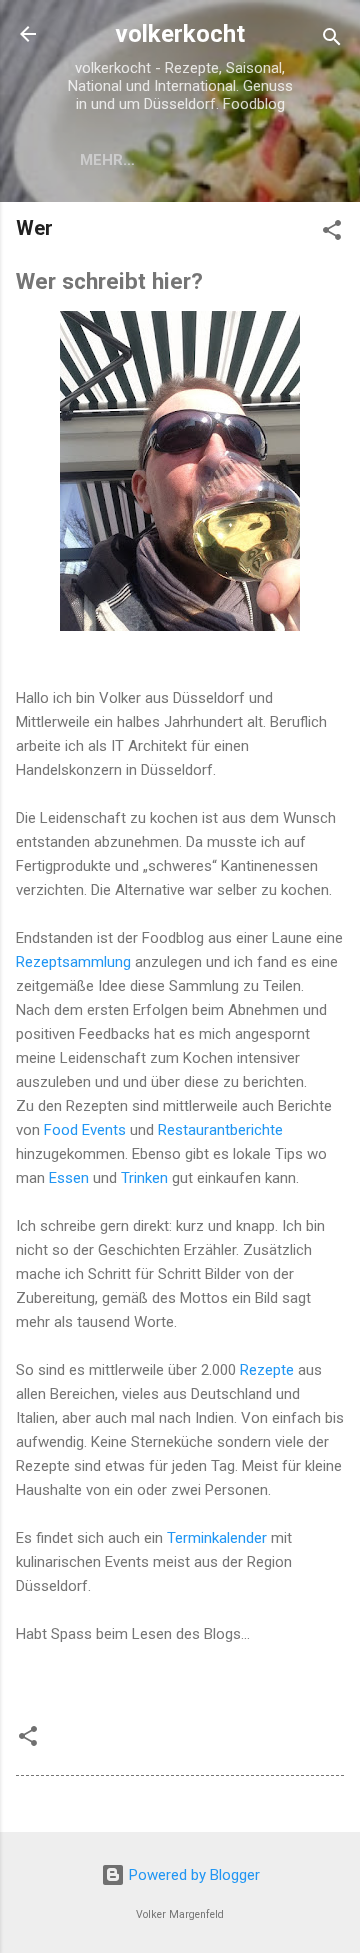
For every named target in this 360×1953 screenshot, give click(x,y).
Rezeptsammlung (73, 962)
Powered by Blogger (192, 1875)
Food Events (85, 1130)
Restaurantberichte (220, 1130)
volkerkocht (180, 34)
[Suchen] (332, 40)
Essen (69, 1178)
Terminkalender (217, 1538)
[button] (332, 233)
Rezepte (267, 1370)
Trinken (144, 1178)
